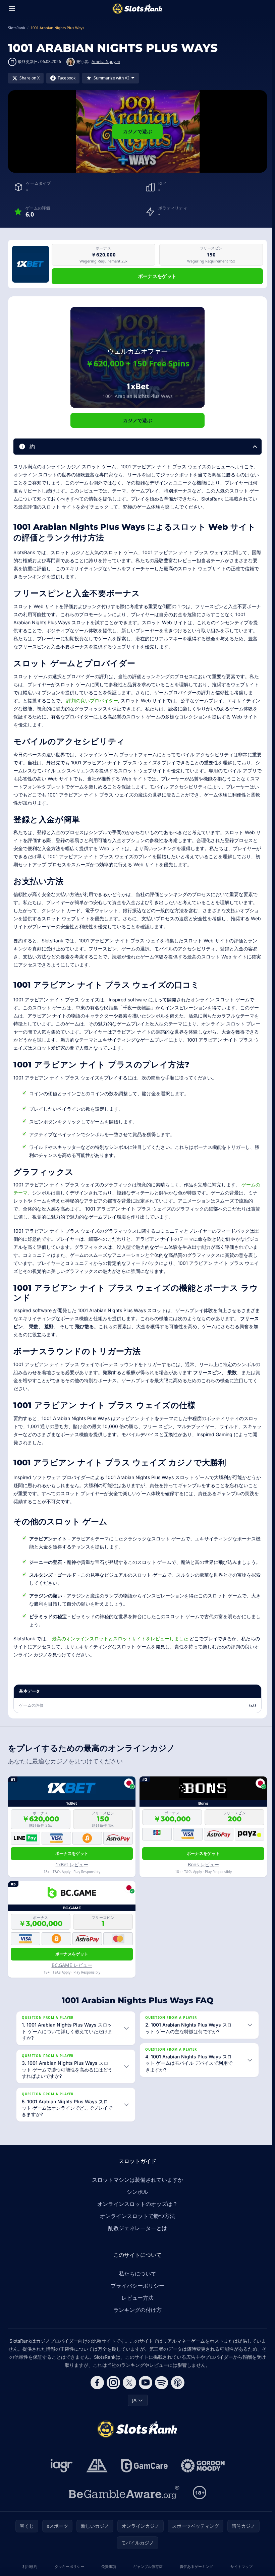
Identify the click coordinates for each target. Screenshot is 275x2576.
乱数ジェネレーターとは (136, 2236)
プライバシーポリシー (136, 2293)
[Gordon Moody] (202, 2473)
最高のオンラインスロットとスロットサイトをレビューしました (120, 1638)
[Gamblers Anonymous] (96, 2473)
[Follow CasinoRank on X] (128, 2390)
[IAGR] (60, 2473)
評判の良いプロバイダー (92, 700)
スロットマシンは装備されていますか (136, 2187)
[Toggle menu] (12, 9)
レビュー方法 (136, 2305)
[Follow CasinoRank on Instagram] (112, 2390)
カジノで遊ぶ (137, 131)
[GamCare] (143, 2473)
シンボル (136, 2200)
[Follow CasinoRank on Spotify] (160, 2390)
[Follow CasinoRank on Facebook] (96, 2390)
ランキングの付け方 (136, 2318)
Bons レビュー (203, 1864)
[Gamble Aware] (123, 2500)
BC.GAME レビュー (72, 1965)
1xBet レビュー (72, 1864)
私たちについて (136, 2281)
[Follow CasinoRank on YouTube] (144, 2390)
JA (133, 2408)
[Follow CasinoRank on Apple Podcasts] (176, 2390)
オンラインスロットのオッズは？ (136, 2212)
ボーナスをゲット (157, 276)
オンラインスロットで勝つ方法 (136, 2224)
